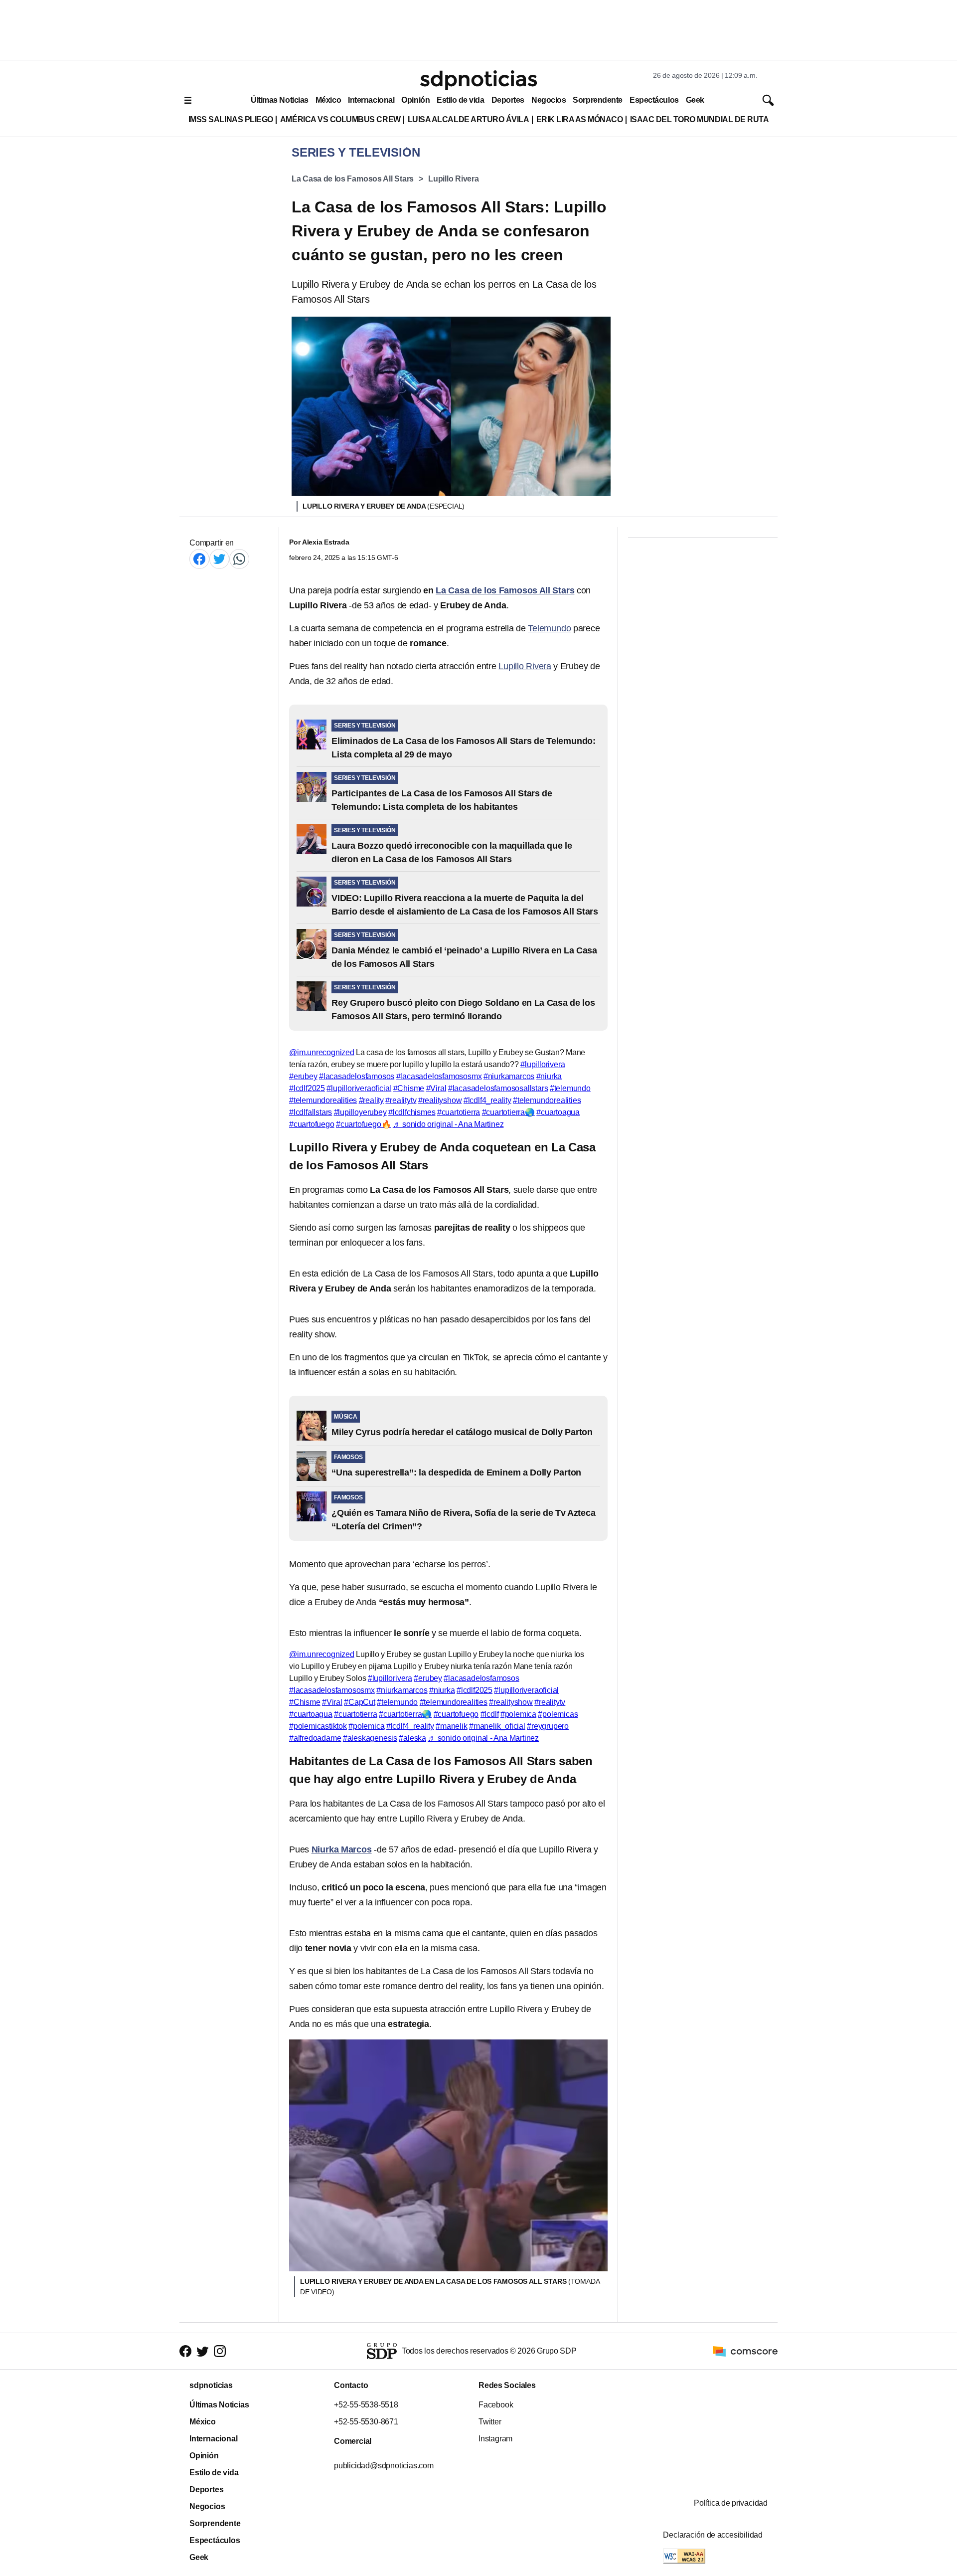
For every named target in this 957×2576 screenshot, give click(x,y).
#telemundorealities (323, 1100)
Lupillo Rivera (454, 179)
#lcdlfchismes (412, 1112)
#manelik (451, 1726)
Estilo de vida (460, 100)
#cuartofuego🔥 (363, 1124)
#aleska (412, 1738)
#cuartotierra (459, 1112)
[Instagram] (220, 2351)
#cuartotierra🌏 (508, 1112)
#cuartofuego (312, 1124)
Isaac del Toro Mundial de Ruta (700, 119)
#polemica (518, 1714)
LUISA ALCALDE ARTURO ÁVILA (469, 119)
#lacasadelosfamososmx (439, 1076)
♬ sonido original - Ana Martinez (448, 1124)
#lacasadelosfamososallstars (498, 1088)
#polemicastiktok (318, 1726)
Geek (695, 100)
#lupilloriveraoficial (359, 1088)
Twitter (490, 2422)
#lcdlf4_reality (487, 1100)
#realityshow (440, 1100)
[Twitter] (219, 559)
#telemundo (570, 1088)
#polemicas (558, 1714)
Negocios (549, 100)
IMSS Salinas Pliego (231, 119)
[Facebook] (199, 559)
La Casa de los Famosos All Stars (353, 179)
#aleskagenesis (370, 1738)
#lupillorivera (543, 1064)
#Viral (436, 1088)
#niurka (549, 1076)
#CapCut (360, 1702)
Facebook (496, 2405)
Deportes (508, 100)
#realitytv (401, 1100)
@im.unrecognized (322, 1052)
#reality (371, 1100)
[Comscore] (745, 2350)
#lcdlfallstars (311, 1112)
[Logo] (478, 80)
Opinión (415, 100)
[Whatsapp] (239, 559)
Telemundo (549, 628)
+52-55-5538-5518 (366, 2405)
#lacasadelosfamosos (357, 1076)
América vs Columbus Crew (340, 119)
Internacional (371, 100)
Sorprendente (598, 100)
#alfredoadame (315, 1738)
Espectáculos (654, 100)
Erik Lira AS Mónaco (580, 119)
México (328, 100)
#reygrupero (548, 1726)
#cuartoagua (558, 1112)
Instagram (495, 2439)
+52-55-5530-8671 (366, 2422)
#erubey (303, 1076)
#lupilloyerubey (360, 1112)
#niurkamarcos (509, 1076)
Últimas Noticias (280, 100)
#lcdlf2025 (307, 1088)
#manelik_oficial (497, 1726)
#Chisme (409, 1088)
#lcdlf (490, 1714)
